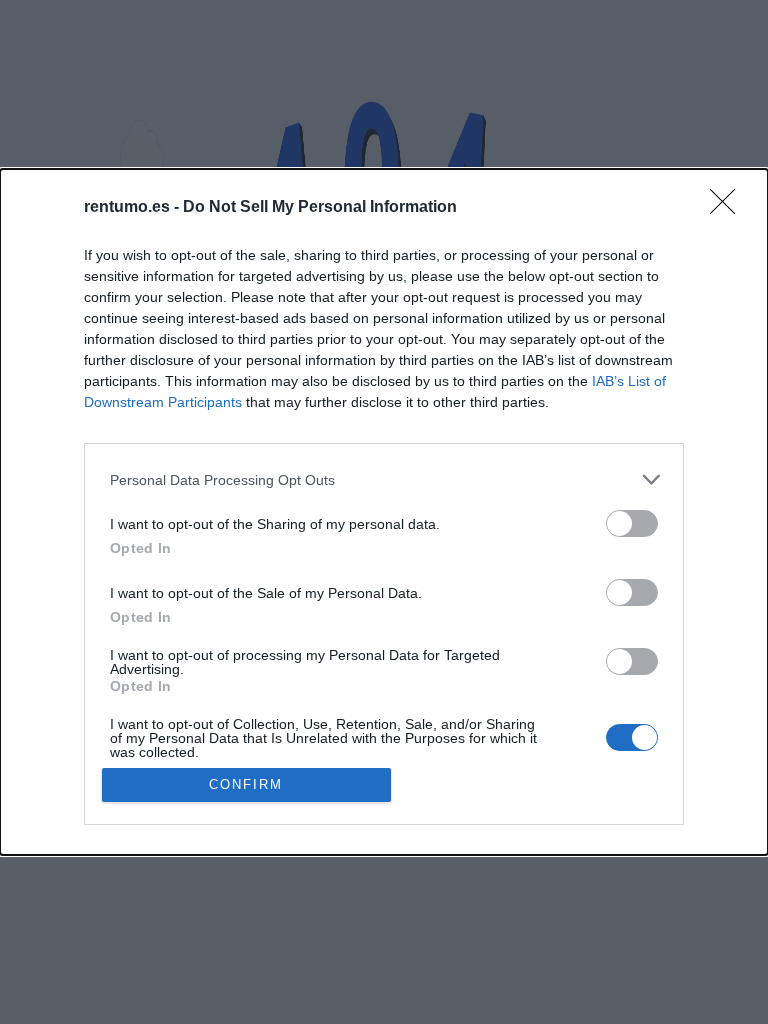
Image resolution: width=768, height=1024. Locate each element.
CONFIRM (246, 784)
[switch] (632, 523)
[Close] (729, 208)
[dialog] (384, 511)
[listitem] (384, 479)
